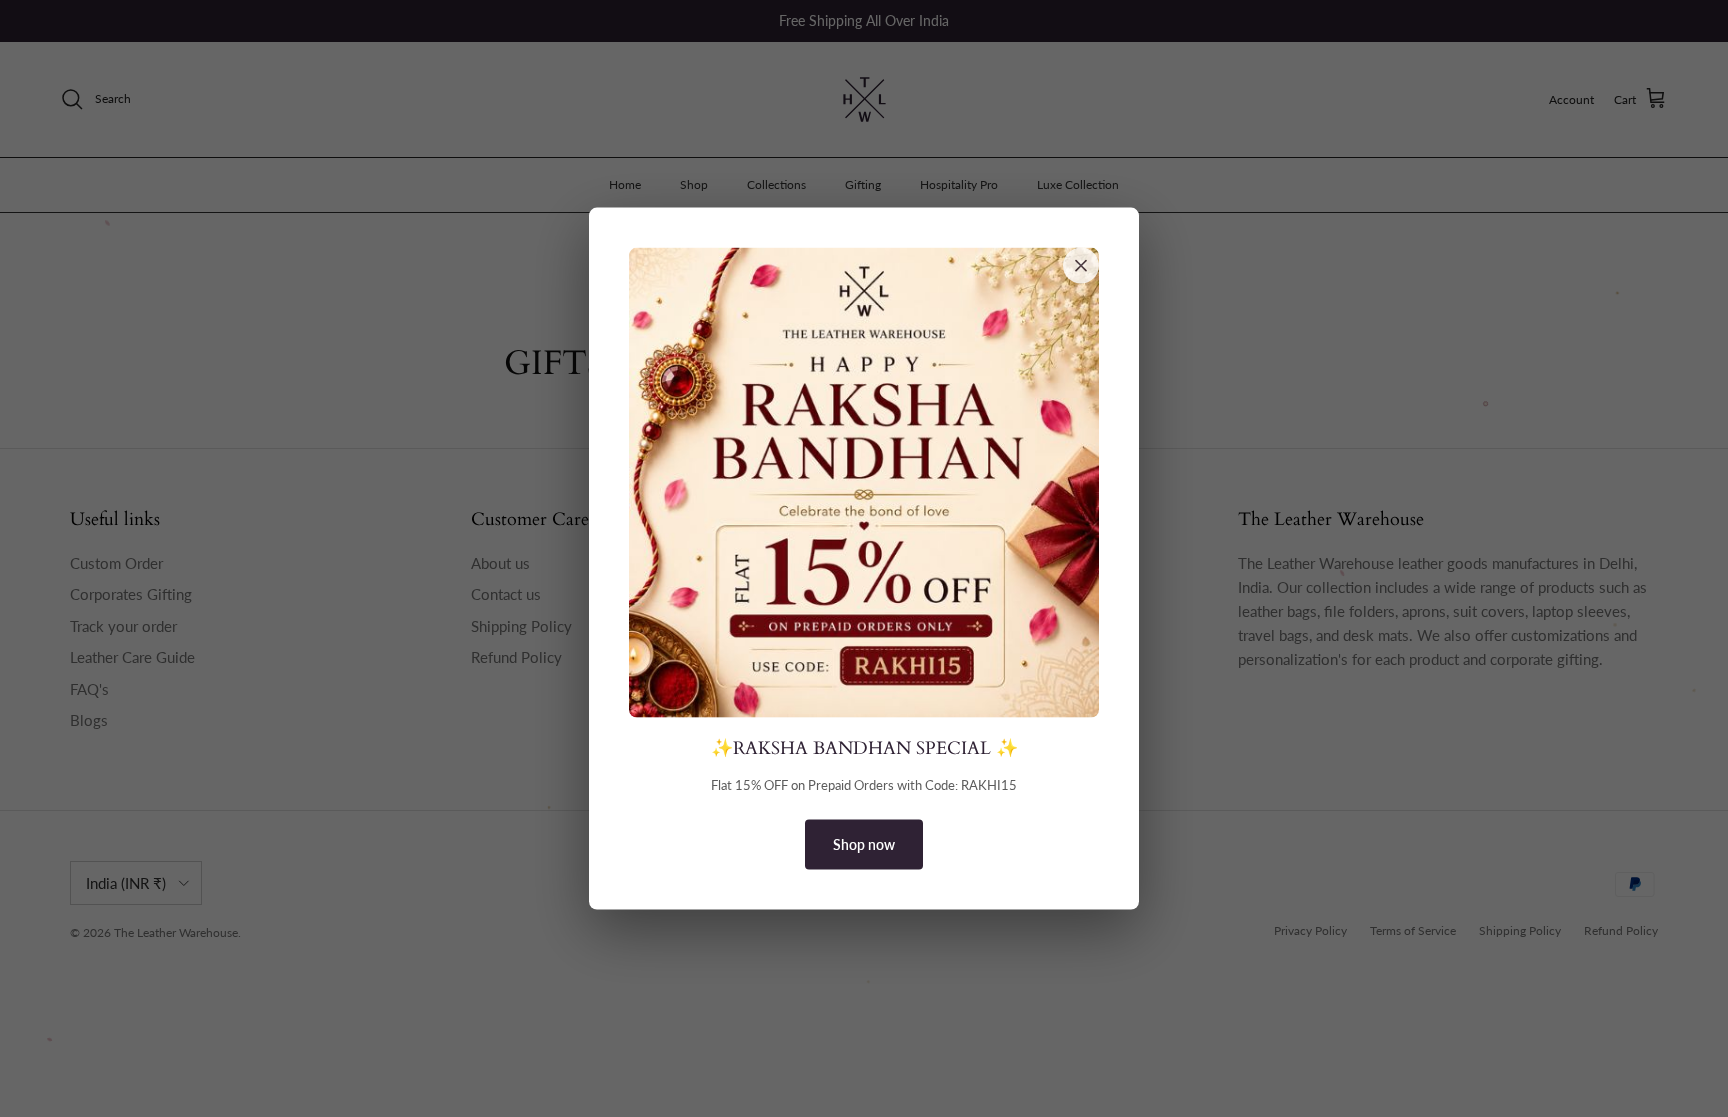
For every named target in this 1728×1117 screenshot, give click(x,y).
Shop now (864, 844)
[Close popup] (1081, 265)
